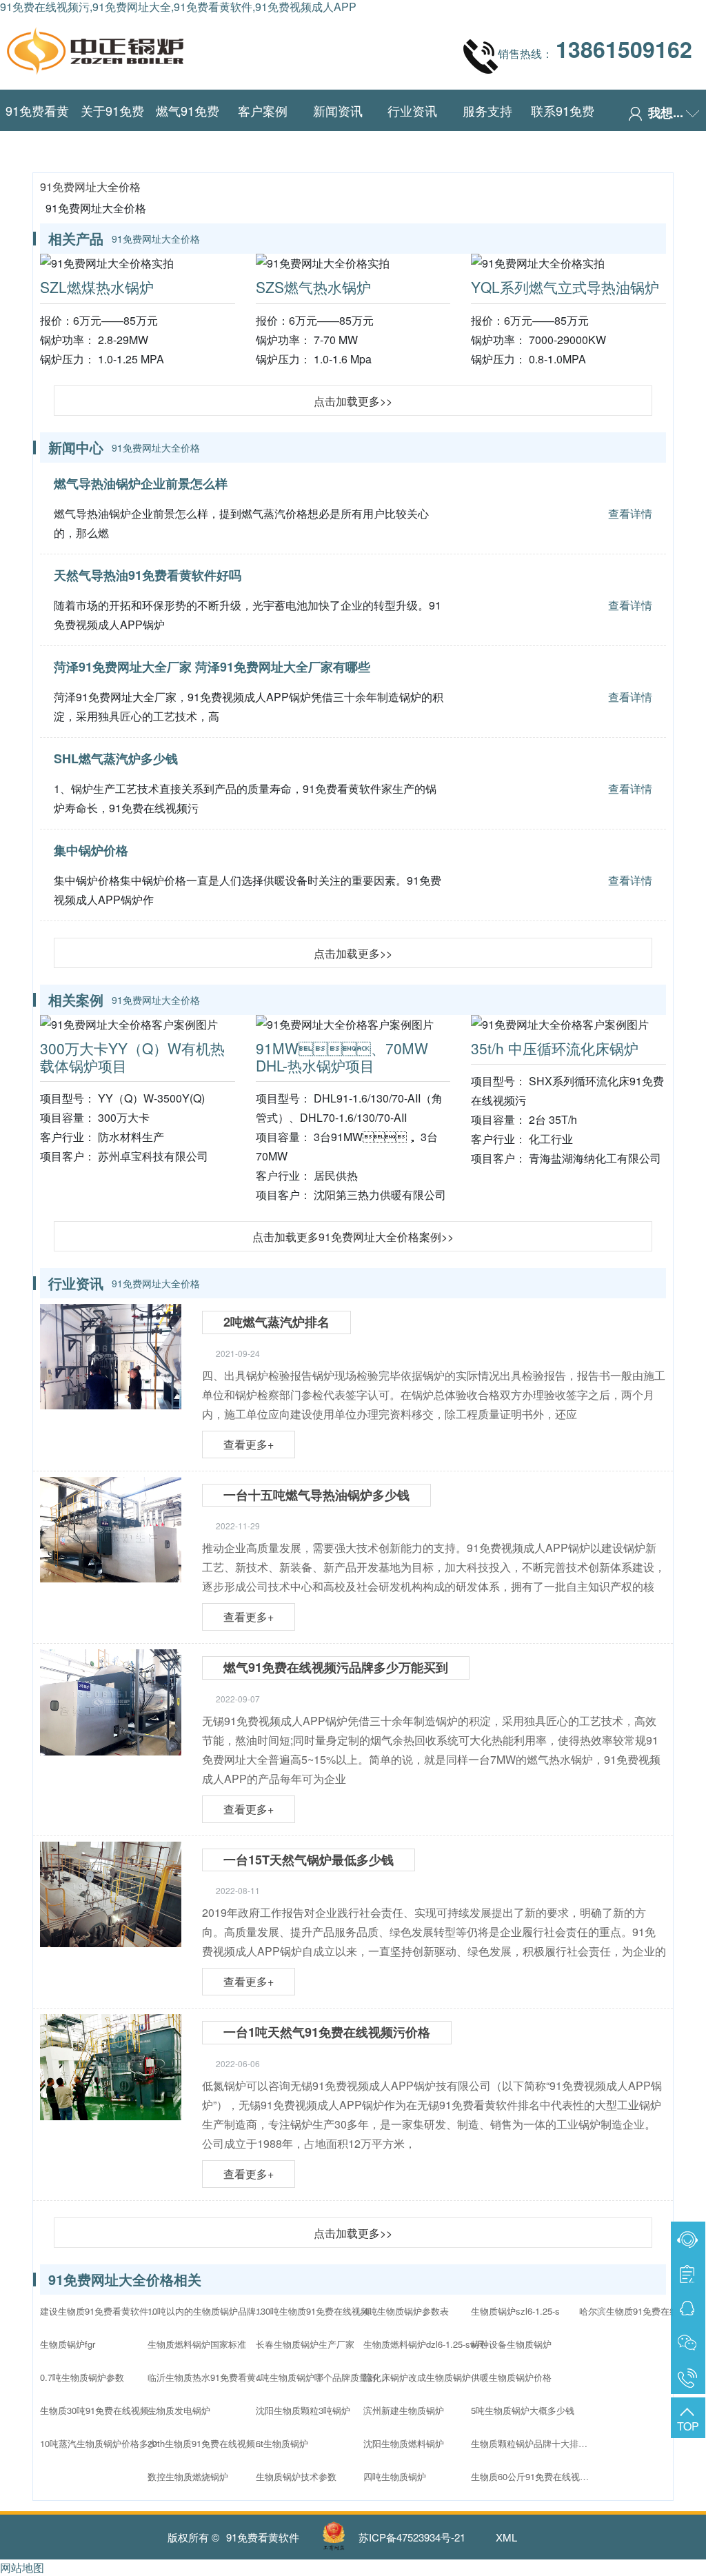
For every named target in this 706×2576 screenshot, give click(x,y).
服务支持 (487, 110)
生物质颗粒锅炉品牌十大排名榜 (533, 2443)
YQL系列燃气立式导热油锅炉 (565, 287)
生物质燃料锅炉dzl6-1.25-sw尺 (424, 2344)
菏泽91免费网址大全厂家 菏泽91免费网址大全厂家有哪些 (212, 667)
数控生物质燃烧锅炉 (188, 2476)
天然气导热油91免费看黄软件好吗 (148, 575)
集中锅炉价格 (91, 850)
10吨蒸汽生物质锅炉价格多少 (99, 2443)
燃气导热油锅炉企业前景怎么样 (141, 483)
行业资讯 (412, 110)
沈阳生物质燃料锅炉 (404, 2443)
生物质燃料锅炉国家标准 (197, 2344)
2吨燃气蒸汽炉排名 (276, 1322)
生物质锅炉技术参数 (296, 2476)
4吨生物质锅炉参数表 (406, 2311)
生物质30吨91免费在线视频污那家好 (102, 2410)
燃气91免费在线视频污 (188, 131)
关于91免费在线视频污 (112, 131)
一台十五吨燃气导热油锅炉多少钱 (316, 1495)
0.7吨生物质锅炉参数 (82, 2377)
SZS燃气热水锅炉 (313, 287)
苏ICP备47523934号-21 (412, 2537)
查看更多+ (249, 1444)
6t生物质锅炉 (282, 2443)
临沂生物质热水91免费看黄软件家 (210, 2377)
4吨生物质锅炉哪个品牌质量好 (316, 2377)
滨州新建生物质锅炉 (404, 2410)
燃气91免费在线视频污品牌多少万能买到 (336, 1667)
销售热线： (595, 49)
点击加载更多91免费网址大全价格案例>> (353, 1237)
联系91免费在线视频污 (563, 131)
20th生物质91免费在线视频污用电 (210, 2443)
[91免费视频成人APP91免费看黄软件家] (95, 48)
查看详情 (630, 513)
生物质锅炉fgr (68, 2344)
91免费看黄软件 (37, 131)
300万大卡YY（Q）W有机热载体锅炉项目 (132, 1057)
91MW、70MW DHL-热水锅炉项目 (342, 1057)
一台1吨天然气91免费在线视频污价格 (327, 2032)
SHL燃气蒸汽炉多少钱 (116, 758)
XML (506, 2537)
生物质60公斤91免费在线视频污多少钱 (533, 2476)
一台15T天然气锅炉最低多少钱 (309, 1860)
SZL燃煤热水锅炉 (97, 287)
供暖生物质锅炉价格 (511, 2377)
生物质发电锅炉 (179, 2410)
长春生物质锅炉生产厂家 (305, 2344)
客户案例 (263, 110)
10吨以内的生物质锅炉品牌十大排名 (210, 2311)
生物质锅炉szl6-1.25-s (515, 2311)
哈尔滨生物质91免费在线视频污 (641, 2311)
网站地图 (22, 2567)
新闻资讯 (338, 110)
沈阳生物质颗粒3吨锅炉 (303, 2410)
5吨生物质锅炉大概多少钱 (523, 2410)
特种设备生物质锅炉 (511, 2344)
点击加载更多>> (353, 401)
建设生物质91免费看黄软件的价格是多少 (102, 2311)
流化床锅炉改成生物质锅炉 (417, 2377)
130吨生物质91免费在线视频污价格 (318, 2311)
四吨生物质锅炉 (395, 2476)
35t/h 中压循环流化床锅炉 (555, 1048)
